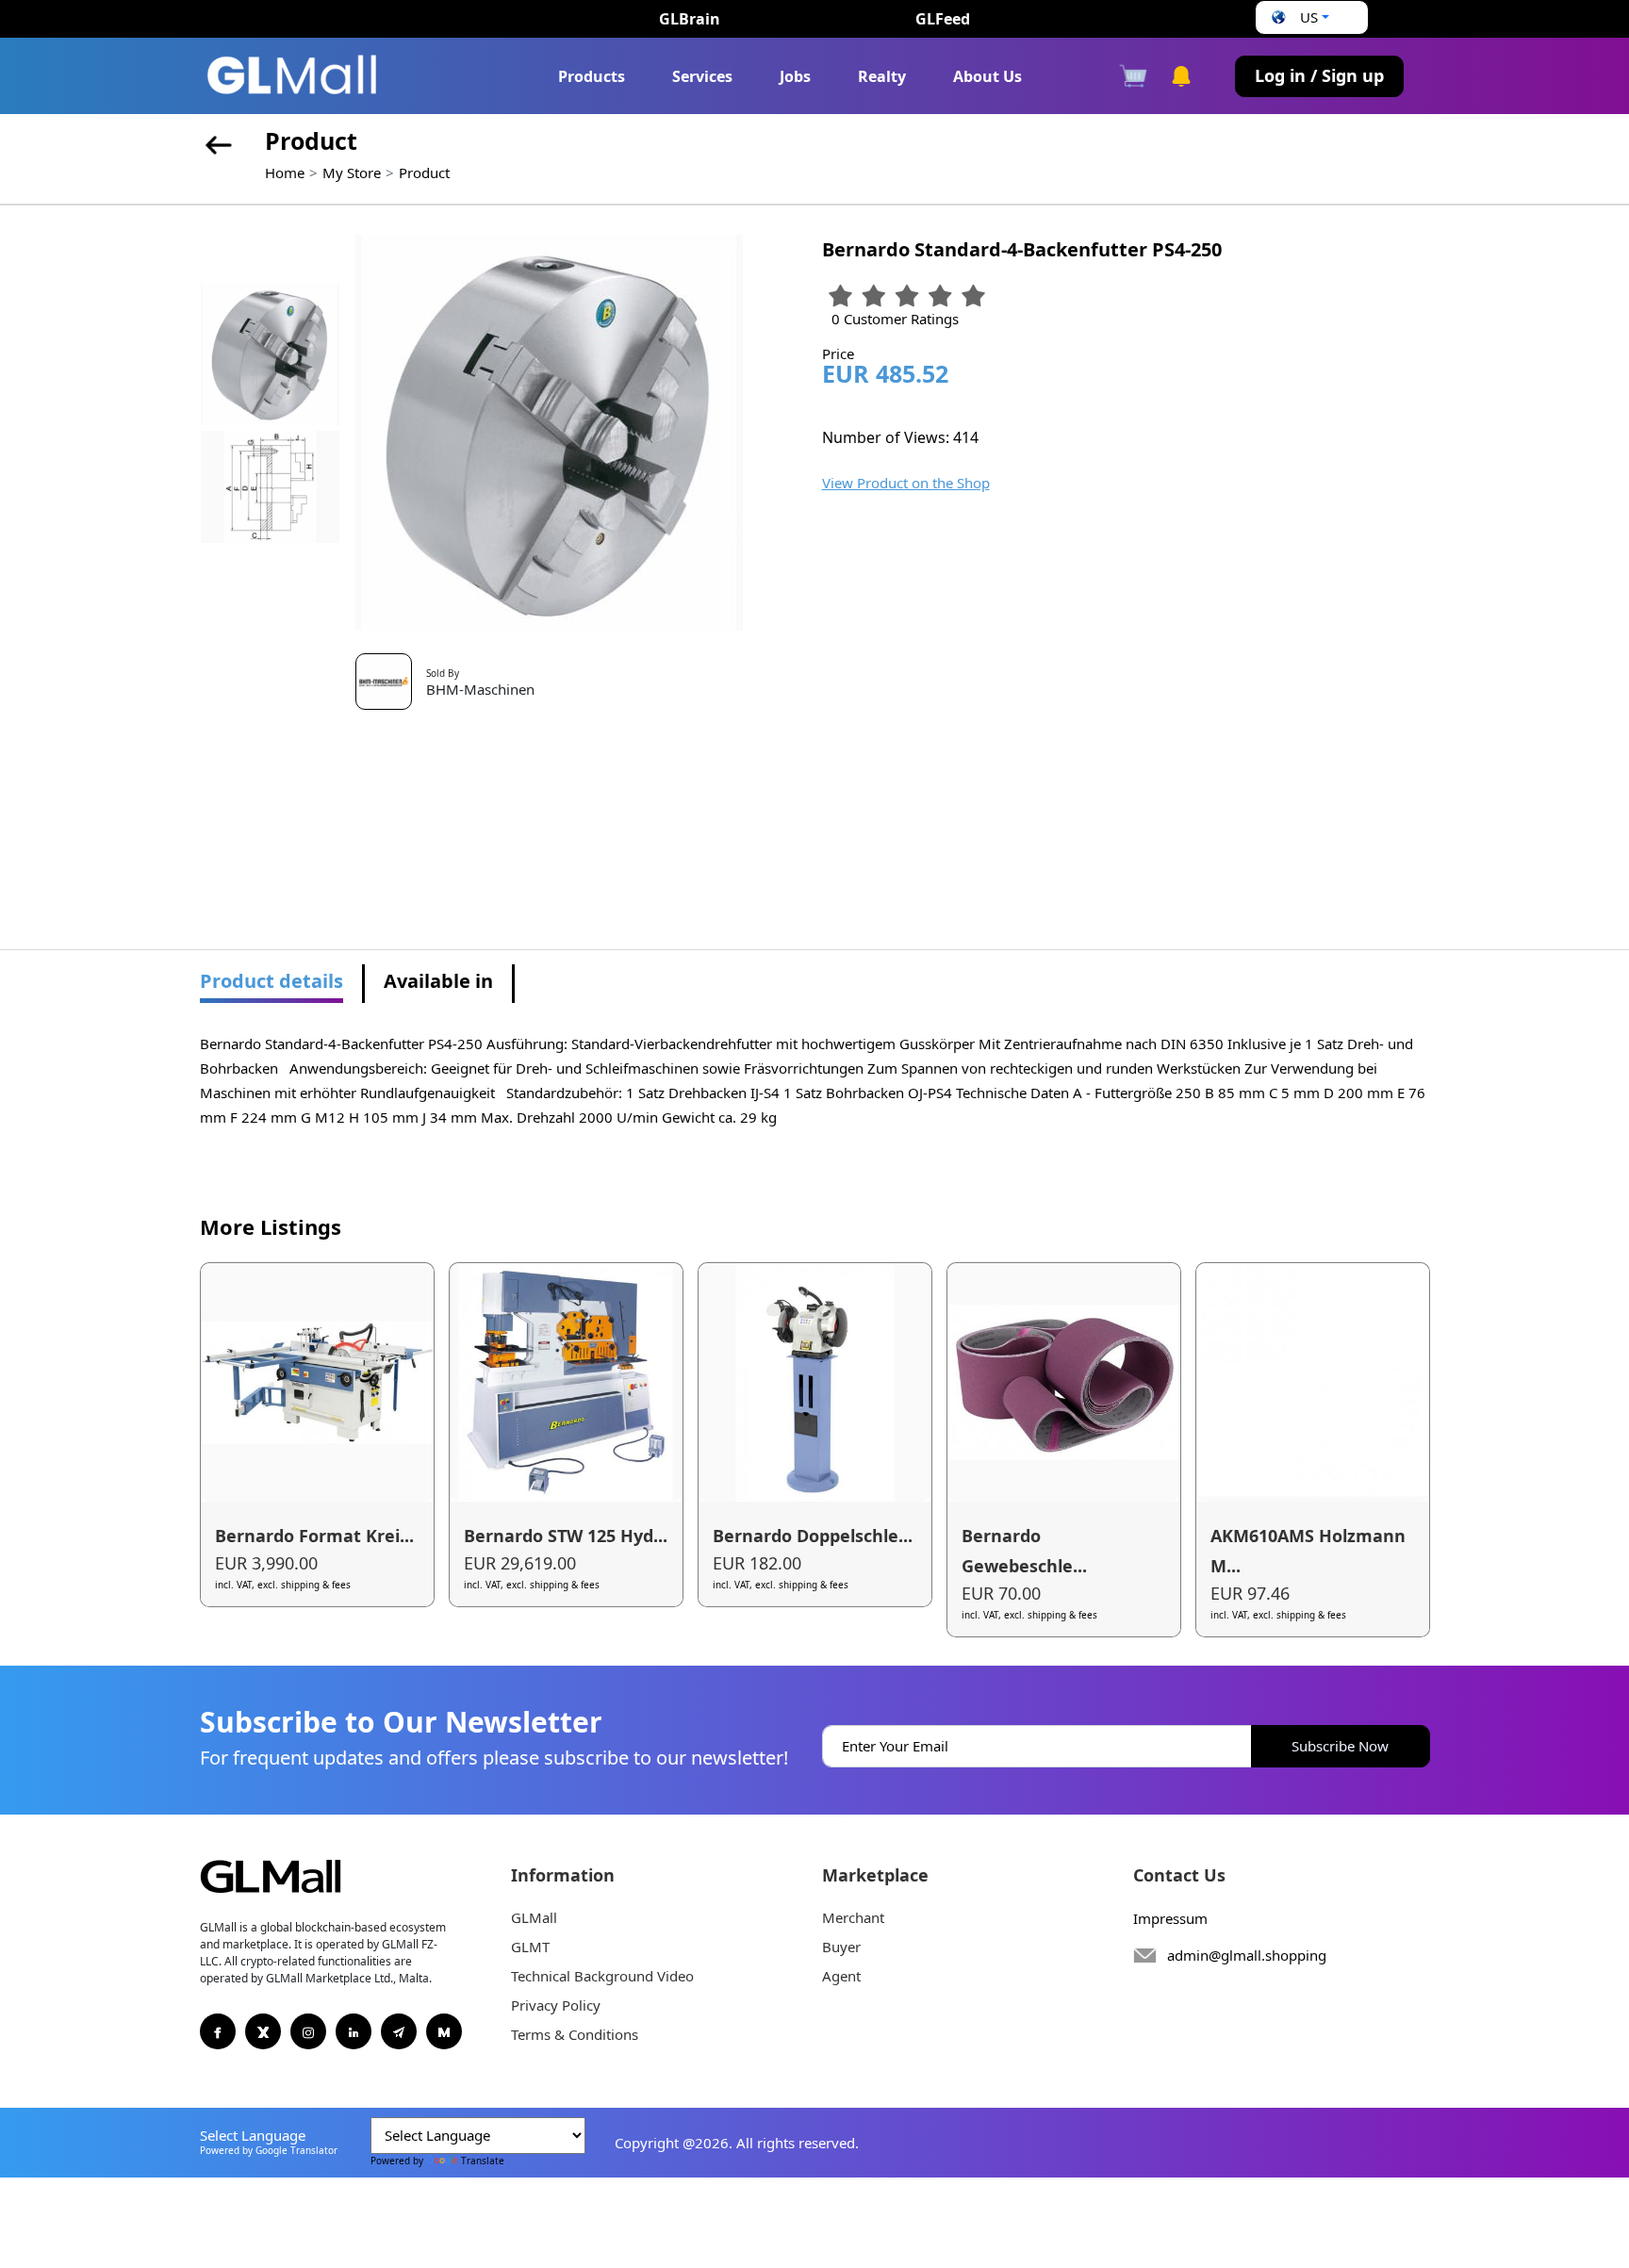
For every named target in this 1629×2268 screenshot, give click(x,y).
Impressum (1170, 1918)
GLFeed (943, 19)
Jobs (795, 76)
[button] (1298, 17)
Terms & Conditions (575, 2034)
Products (592, 76)
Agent (841, 1976)
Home (285, 173)
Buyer (841, 1947)
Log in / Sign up (1319, 75)
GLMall (534, 1917)
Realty (882, 76)
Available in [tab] (438, 981)
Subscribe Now (1340, 1746)
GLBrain (690, 19)
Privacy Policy (556, 2005)
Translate (483, 2161)
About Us (987, 76)
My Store (352, 173)
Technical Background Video (602, 1976)
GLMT (530, 1947)
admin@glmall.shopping (1247, 1955)
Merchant (853, 1917)
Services (702, 76)
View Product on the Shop (906, 483)
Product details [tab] (271, 981)
